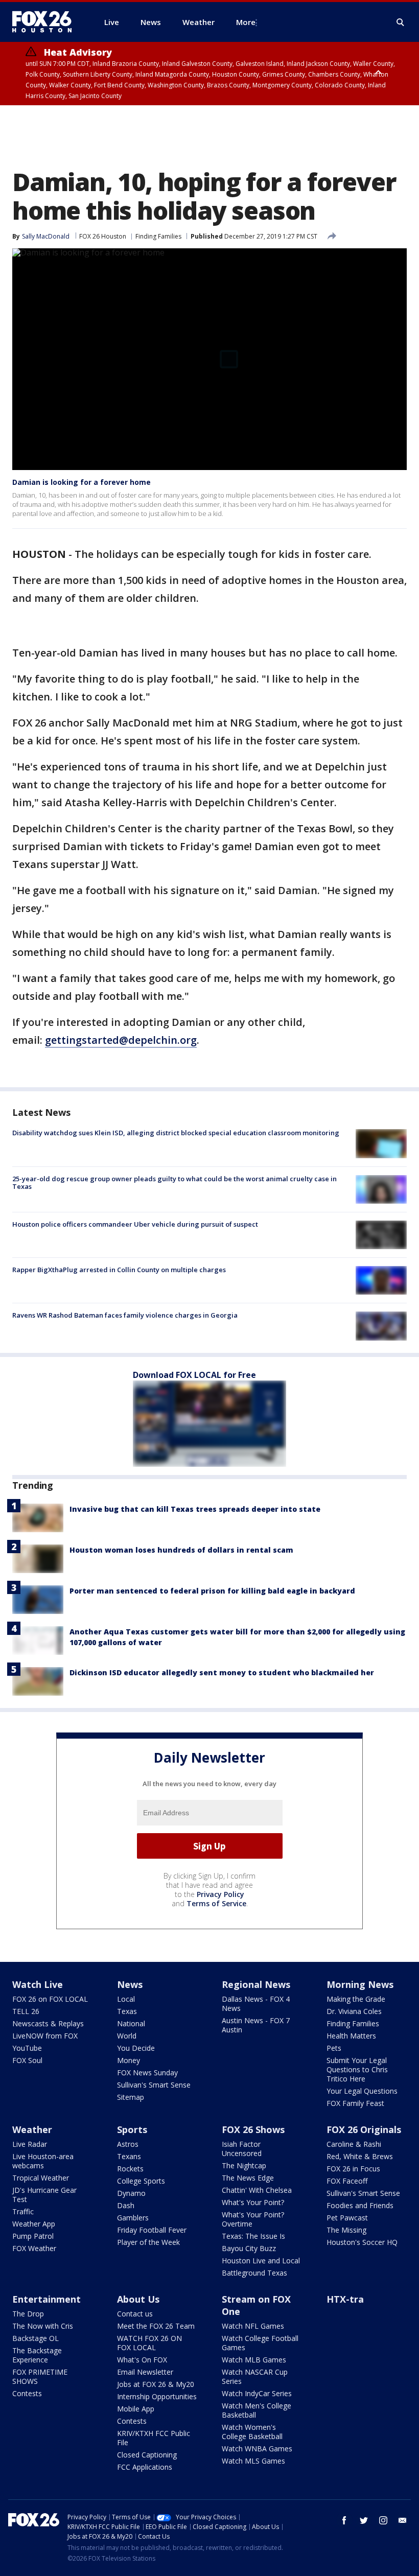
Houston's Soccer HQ (362, 2242)
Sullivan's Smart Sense (154, 2085)
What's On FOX (142, 2360)
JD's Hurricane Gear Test (44, 2195)
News (130, 1984)
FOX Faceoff (347, 2181)
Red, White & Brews (360, 2156)
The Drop (28, 2314)
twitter (364, 2520)
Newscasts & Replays (48, 2023)
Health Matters (351, 2036)
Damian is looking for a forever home (82, 482)
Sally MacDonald (46, 236)
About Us (138, 2299)
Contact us (135, 2314)
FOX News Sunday (147, 2072)
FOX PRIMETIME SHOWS (40, 2376)
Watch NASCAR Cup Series (255, 2376)
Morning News (360, 1984)
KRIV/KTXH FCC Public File (154, 2438)
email (403, 2520)
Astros (128, 2144)
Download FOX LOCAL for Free (194, 1375)
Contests (27, 2393)
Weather (32, 2129)
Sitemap (131, 2097)
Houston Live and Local (261, 2261)
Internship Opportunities (157, 2396)
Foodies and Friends (360, 2205)
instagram (383, 2520)
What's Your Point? (253, 2202)
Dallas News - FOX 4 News (256, 2004)
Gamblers (133, 2218)
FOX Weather (34, 2248)
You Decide (136, 2048)
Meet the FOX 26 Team (156, 2326)
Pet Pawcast (347, 2218)
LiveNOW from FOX (45, 2036)
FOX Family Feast (355, 2103)
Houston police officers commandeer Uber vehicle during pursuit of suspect (135, 1224)
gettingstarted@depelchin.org (121, 1040)
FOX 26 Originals (364, 2129)
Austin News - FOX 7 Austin (256, 2025)
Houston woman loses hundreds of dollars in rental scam (181, 1550)
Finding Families (158, 236)
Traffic (23, 2211)
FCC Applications (145, 2467)
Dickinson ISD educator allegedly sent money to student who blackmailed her (222, 1672)
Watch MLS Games (253, 2461)
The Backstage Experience (37, 2355)
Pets (334, 2048)
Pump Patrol (33, 2236)
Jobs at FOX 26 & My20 (156, 2384)
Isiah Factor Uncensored (242, 2149)
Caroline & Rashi (354, 2144)
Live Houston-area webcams (43, 2161)
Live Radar (30, 2144)
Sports (132, 2129)
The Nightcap (244, 2165)
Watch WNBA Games (257, 2449)
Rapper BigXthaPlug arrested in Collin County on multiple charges (119, 1270)
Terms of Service (216, 1903)
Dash (126, 2205)
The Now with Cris (43, 2326)
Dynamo (131, 2193)
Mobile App (136, 2409)
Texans (129, 2156)
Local (126, 1999)
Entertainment (46, 2299)
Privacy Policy (220, 1894)
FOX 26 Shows (253, 2129)
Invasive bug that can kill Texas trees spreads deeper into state (195, 1509)
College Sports (141, 2181)
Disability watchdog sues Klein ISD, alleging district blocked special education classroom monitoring (176, 1133)
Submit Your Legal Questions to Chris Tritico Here (357, 2069)
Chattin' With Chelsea (257, 2190)
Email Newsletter (145, 2372)
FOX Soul (27, 2060)
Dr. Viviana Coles (354, 2011)
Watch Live (38, 1984)
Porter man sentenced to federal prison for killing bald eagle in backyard (212, 1591)
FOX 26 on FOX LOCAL (50, 1999)
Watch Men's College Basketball (257, 2410)
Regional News (256, 1984)
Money (129, 2060)
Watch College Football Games (260, 2343)
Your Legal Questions (362, 2091)
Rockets (130, 2169)
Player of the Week (148, 2242)
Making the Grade (356, 1999)
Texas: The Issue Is (253, 2236)
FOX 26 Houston (103, 236)
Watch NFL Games (253, 2326)
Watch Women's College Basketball (252, 2432)
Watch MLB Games (254, 2360)
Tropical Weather (41, 2178)
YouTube (27, 2048)
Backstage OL (36, 2338)
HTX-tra (345, 2299)
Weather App (34, 2224)
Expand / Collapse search (401, 22)
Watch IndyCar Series (257, 2393)
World (127, 2036)
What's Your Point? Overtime (253, 2219)
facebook (344, 2520)
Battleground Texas (254, 2273)
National (131, 2023)
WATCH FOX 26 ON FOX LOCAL (149, 2343)
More (246, 22)
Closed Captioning (147, 2455)
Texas (127, 2011)
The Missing (346, 2230)
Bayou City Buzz (249, 2248)
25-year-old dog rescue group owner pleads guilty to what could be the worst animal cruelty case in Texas (174, 1183)
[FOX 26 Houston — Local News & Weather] (46, 22)
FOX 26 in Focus (353, 2169)
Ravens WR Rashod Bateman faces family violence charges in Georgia (125, 1315)
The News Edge (248, 2178)
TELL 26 (26, 2011)
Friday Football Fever (152, 2230)
